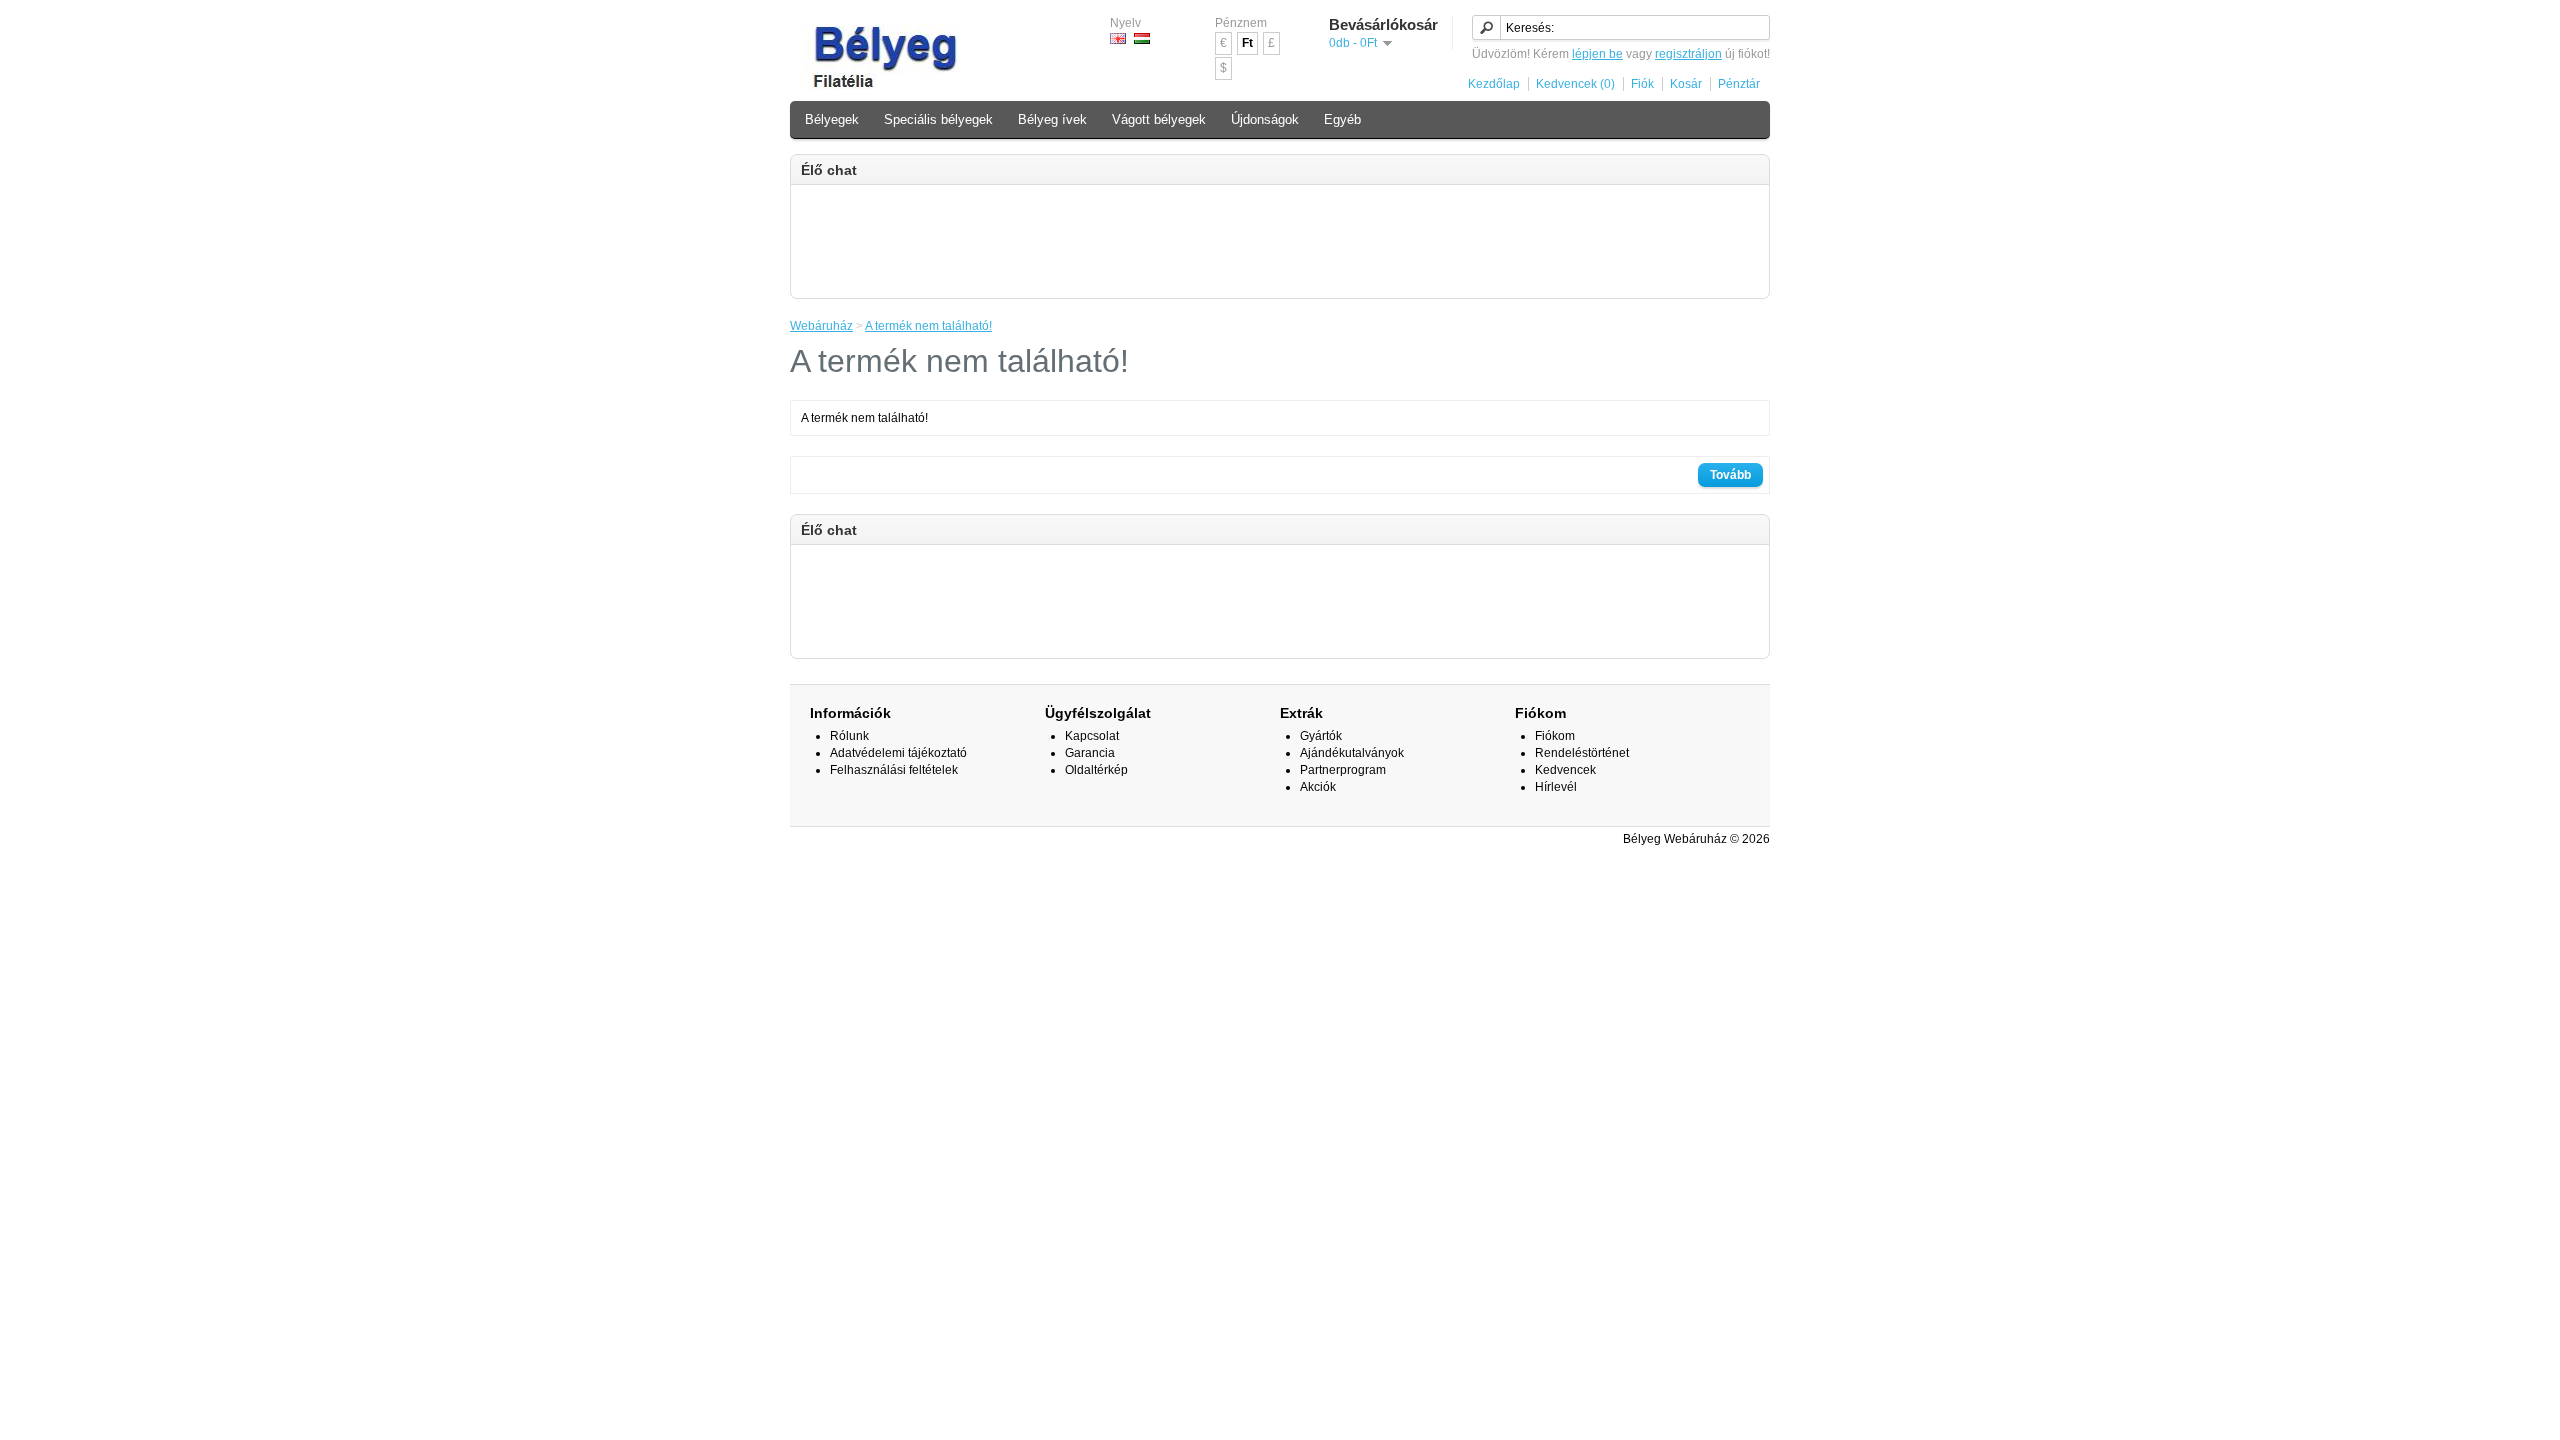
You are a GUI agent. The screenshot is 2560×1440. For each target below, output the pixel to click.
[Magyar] (1142, 38)
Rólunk (849, 736)
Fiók (1642, 84)
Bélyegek (832, 119)
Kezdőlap (1494, 84)
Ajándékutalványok (1352, 753)
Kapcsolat (1092, 736)
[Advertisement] (1280, 240)
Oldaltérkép (1096, 770)
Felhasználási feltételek (894, 770)
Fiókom (1555, 736)
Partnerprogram (1343, 770)
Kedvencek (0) (1575, 84)
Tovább (1730, 475)
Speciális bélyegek (938, 119)
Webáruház (821, 326)
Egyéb (1342, 119)
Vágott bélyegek (1159, 119)
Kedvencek (1565, 770)
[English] (1118, 38)
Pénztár (1739, 84)
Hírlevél (1556, 787)
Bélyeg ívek (1052, 119)
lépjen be (1597, 54)
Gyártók (1321, 736)
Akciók (1318, 787)
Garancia (1090, 753)
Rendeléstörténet (1582, 753)
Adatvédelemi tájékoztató (898, 753)
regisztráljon (1688, 54)
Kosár (1686, 84)
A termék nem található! (928, 326)
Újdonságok (1265, 119)
